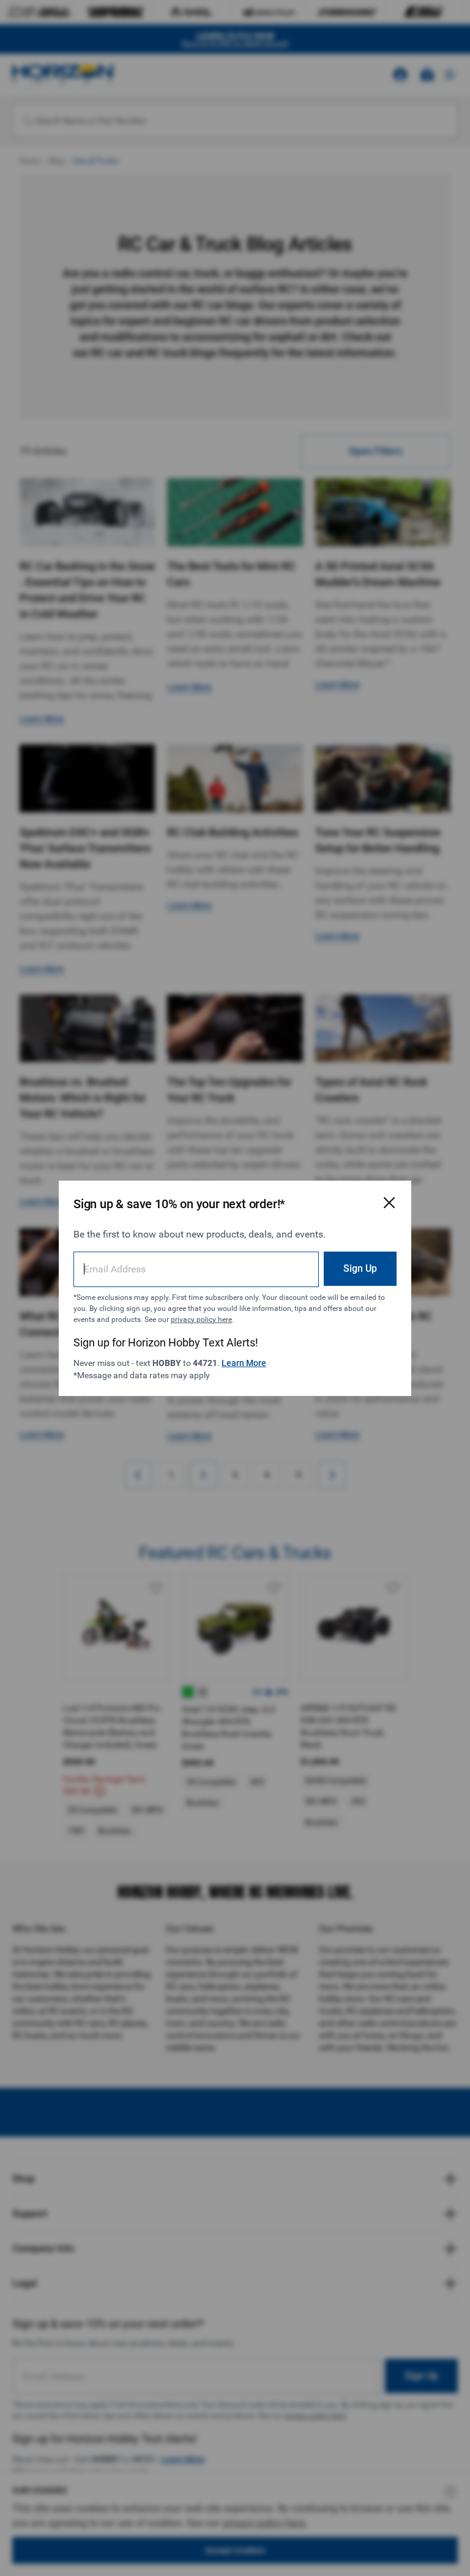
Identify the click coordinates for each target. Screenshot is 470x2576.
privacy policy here (201, 1320)
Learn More (244, 1363)
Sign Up (360, 1268)
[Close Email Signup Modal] (389, 1203)
